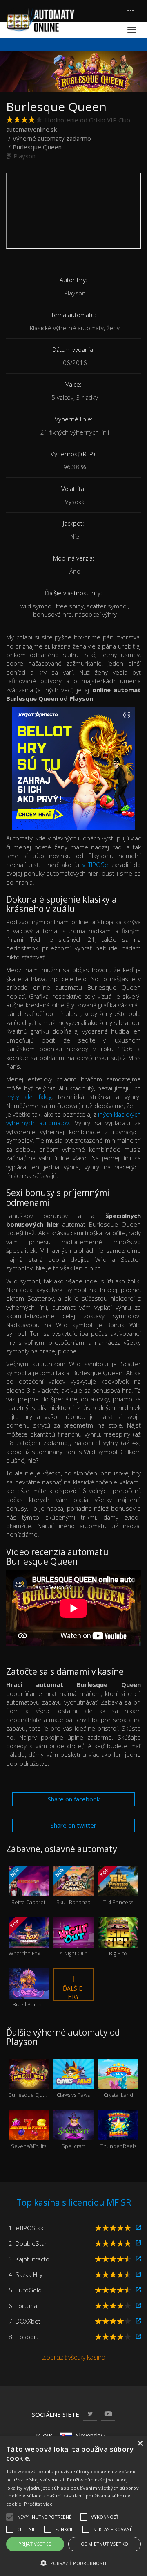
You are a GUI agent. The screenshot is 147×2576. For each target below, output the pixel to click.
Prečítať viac (38, 2504)
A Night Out (73, 1943)
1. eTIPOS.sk (26, 2228)
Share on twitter (73, 1825)
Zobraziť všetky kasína (74, 2357)
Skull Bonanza (72, 1886)
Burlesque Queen (29, 2084)
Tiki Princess (116, 1886)
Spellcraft (73, 2136)
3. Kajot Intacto (29, 2259)
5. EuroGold (25, 2290)
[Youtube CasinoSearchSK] (108, 2413)
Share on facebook (74, 1799)
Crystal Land (118, 2084)
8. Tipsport (23, 2337)
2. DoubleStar (28, 2243)
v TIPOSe (96, 865)
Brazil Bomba (29, 1994)
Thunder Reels (118, 2136)
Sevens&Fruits (29, 2136)
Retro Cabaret (27, 1886)
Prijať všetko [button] (35, 2544)
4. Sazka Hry (26, 2274)
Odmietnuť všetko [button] (105, 2544)
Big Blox (118, 1943)
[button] (73, 2563)
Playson (24, 156)
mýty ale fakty (29, 1097)
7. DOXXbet (24, 2321)
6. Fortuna (23, 2306)
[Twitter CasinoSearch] (90, 2413)
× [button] (140, 2444)
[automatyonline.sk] (41, 20)
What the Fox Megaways (29, 1938)
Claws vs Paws (73, 2084)
